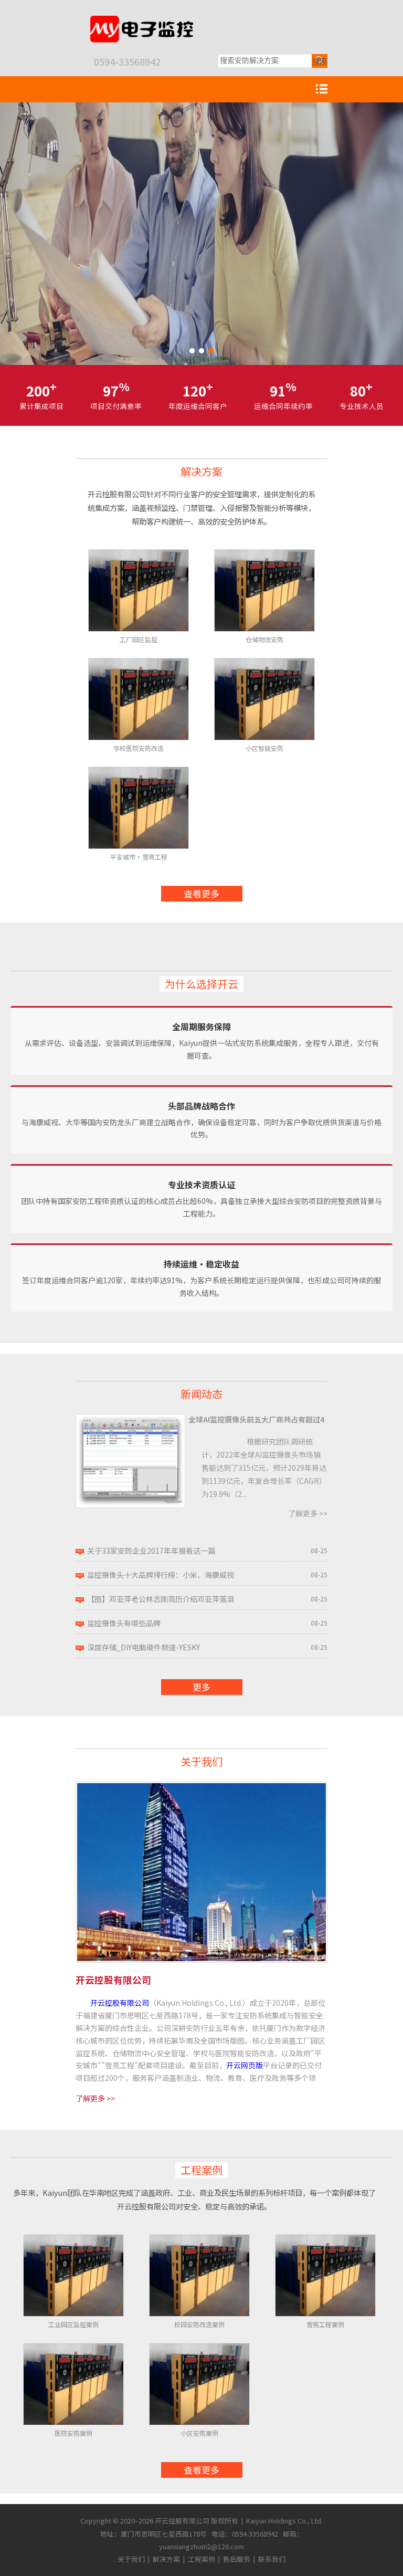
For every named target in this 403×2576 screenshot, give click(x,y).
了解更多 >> (308, 1513)
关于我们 (201, 1761)
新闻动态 (201, 1394)
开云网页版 (245, 2065)
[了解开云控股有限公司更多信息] (201, 1787)
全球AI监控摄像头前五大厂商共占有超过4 (256, 1419)
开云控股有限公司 (120, 2003)
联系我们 (272, 2559)
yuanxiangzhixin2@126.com (201, 2546)
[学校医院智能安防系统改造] (201, 234)
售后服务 (237, 2559)
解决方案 (201, 471)
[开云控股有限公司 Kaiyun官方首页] (141, 20)
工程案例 (201, 2170)
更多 (201, 1687)
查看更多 (201, 893)
